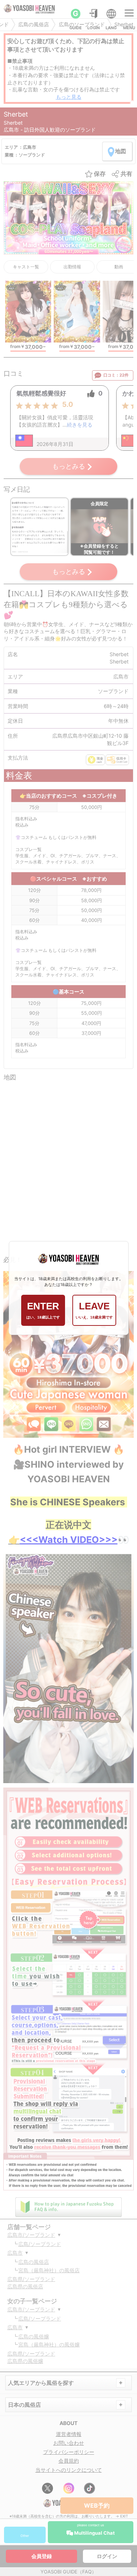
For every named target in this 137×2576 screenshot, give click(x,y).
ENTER (43, 1310)
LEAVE (94, 1310)
